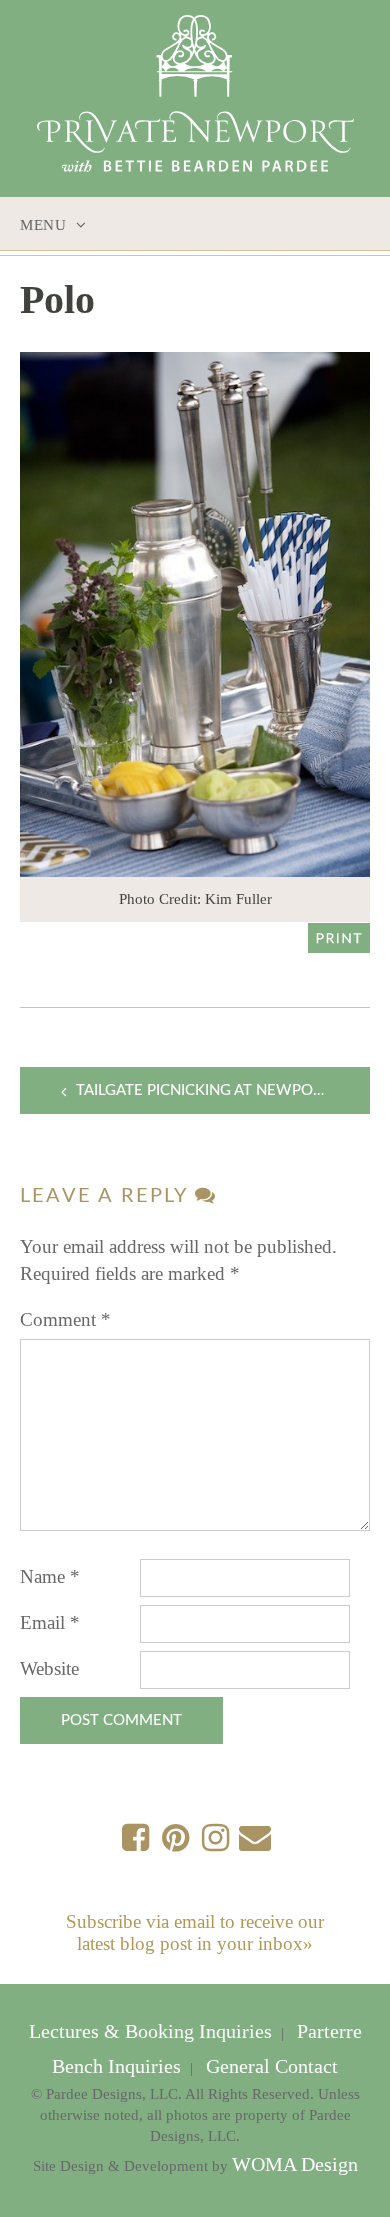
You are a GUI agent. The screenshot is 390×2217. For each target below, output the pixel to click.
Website (49, 1668)
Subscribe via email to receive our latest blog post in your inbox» (195, 1932)
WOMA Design (295, 2164)
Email (50, 1622)
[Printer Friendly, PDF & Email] (339, 936)
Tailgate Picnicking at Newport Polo (223, 1090)
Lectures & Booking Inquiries (153, 2031)
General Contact (269, 2066)
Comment (65, 1319)
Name (50, 1576)
